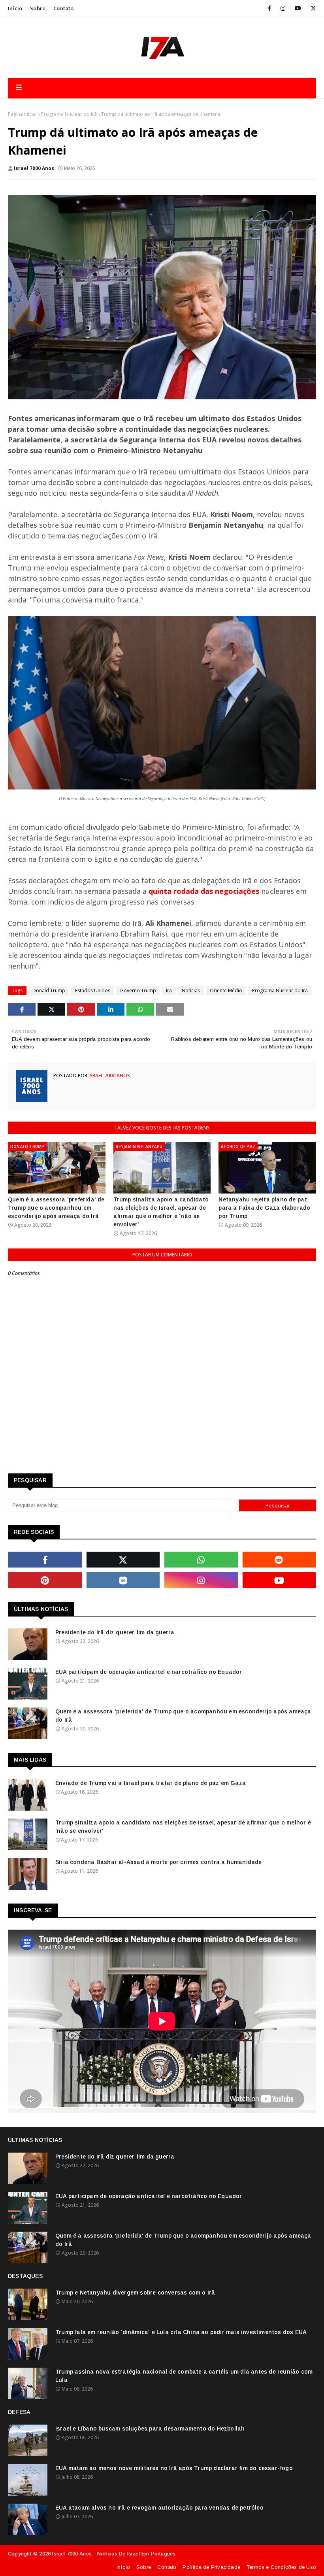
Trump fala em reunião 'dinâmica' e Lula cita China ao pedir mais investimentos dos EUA (181, 2332)
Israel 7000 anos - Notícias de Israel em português (114, 2554)
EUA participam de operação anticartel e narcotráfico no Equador (149, 1672)
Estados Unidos (93, 991)
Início (15, 8)
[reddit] (279, 1560)
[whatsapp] (201, 1560)
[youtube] (298, 8)
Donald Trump (49, 991)
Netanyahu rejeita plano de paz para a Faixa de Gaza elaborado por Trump (264, 1208)
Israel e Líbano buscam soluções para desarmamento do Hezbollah (150, 2429)
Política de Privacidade (211, 2567)
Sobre (38, 8)
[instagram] (283, 8)
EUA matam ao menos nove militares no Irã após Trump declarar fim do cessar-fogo (174, 2468)
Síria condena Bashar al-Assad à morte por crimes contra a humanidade (159, 1862)
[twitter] (312, 8)
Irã (169, 991)
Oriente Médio (226, 991)
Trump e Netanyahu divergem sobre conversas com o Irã (135, 2293)
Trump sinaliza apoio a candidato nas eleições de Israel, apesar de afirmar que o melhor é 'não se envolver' (161, 1212)
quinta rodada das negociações (204, 891)
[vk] (123, 1580)
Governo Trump (138, 991)
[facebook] (269, 8)
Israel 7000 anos (34, 168)
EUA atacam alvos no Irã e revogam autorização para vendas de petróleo (159, 2508)
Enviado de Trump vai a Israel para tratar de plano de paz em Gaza (151, 1783)
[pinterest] (45, 1580)
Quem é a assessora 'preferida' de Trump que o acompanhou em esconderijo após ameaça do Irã (56, 1208)
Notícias (191, 991)
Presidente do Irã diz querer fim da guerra (115, 1632)
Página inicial (22, 114)
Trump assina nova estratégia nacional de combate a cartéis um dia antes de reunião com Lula (184, 2376)
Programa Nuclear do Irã (69, 114)
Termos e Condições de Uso (281, 2567)
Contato (63, 8)
